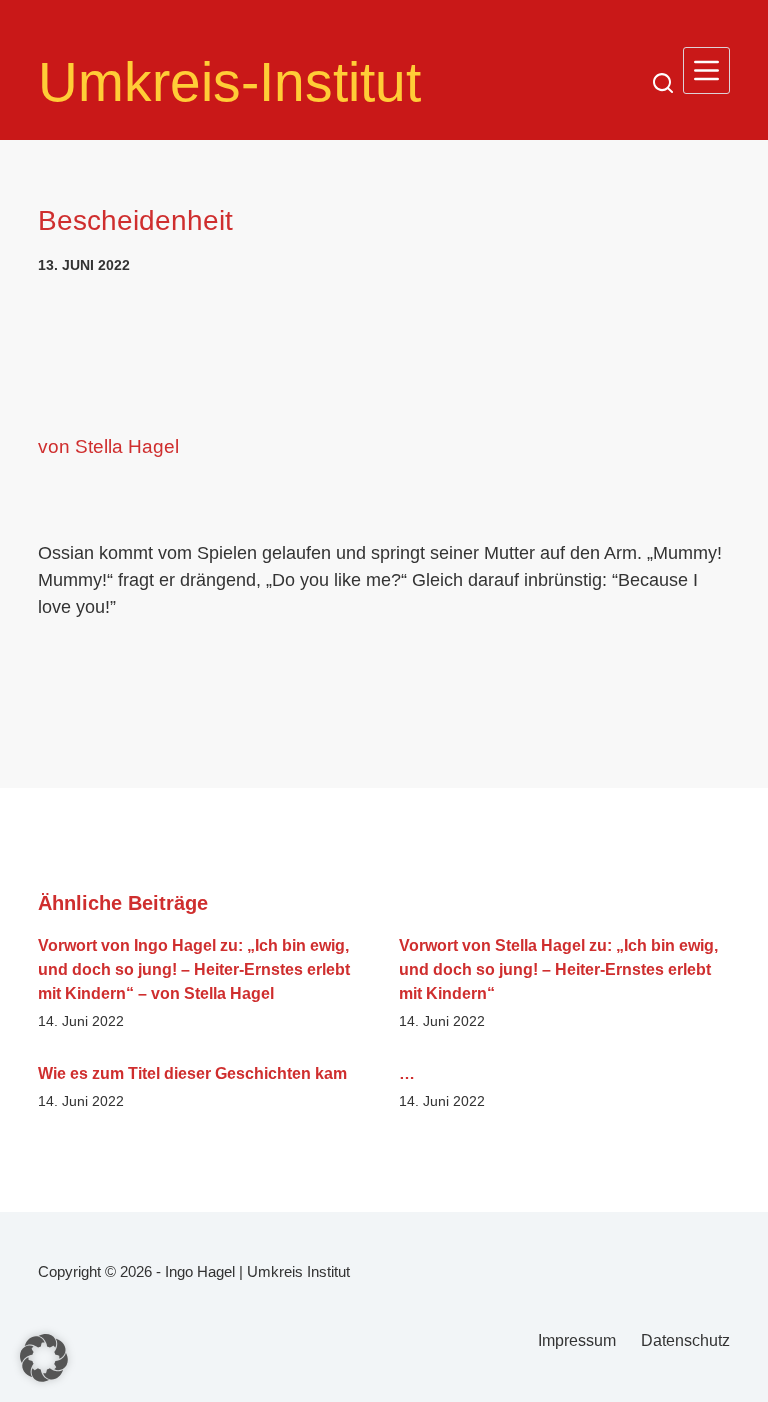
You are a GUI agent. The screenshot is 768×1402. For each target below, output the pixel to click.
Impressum (577, 1340)
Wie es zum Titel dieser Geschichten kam (192, 1073)
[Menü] (706, 70)
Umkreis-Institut (229, 82)
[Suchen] (663, 83)
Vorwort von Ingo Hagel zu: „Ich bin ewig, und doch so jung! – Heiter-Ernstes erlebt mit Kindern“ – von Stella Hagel (194, 969)
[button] (44, 1358)
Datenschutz (685, 1340)
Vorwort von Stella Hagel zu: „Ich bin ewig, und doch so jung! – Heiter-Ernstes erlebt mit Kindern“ (558, 969)
